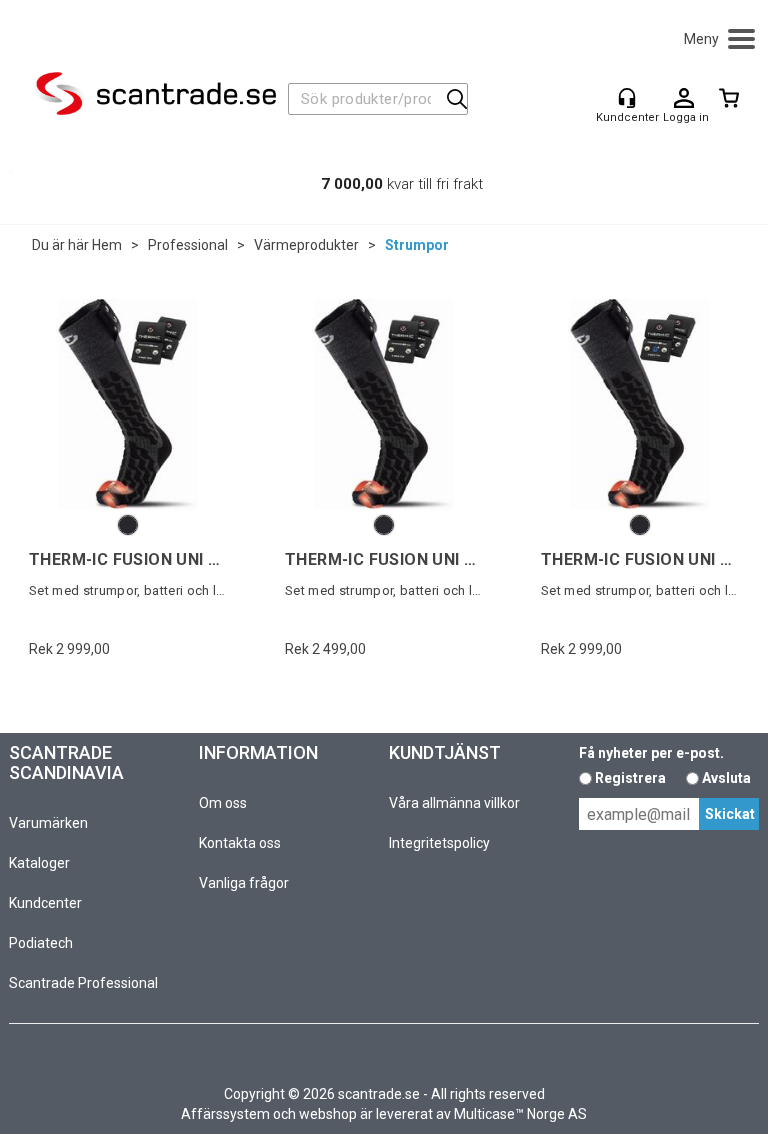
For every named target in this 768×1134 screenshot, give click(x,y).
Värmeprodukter (306, 245)
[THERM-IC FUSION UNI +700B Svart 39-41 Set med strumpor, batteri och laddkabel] (640, 404)
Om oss (223, 803)
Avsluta (726, 778)
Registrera (630, 778)
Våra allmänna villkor (454, 803)
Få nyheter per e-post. (651, 753)
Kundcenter (45, 903)
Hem (107, 245)
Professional (188, 245)
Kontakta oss (240, 843)
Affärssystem (225, 1114)
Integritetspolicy (439, 843)
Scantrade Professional (83, 983)
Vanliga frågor (244, 883)
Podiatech (41, 943)
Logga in (684, 99)
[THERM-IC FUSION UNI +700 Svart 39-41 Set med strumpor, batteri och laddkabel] (384, 404)
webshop (328, 1114)
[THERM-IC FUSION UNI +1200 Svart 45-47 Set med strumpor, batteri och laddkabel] (128, 404)
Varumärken (48, 823)
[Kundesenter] (627, 98)
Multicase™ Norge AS (520, 1114)
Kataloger (39, 863)
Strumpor (417, 245)
